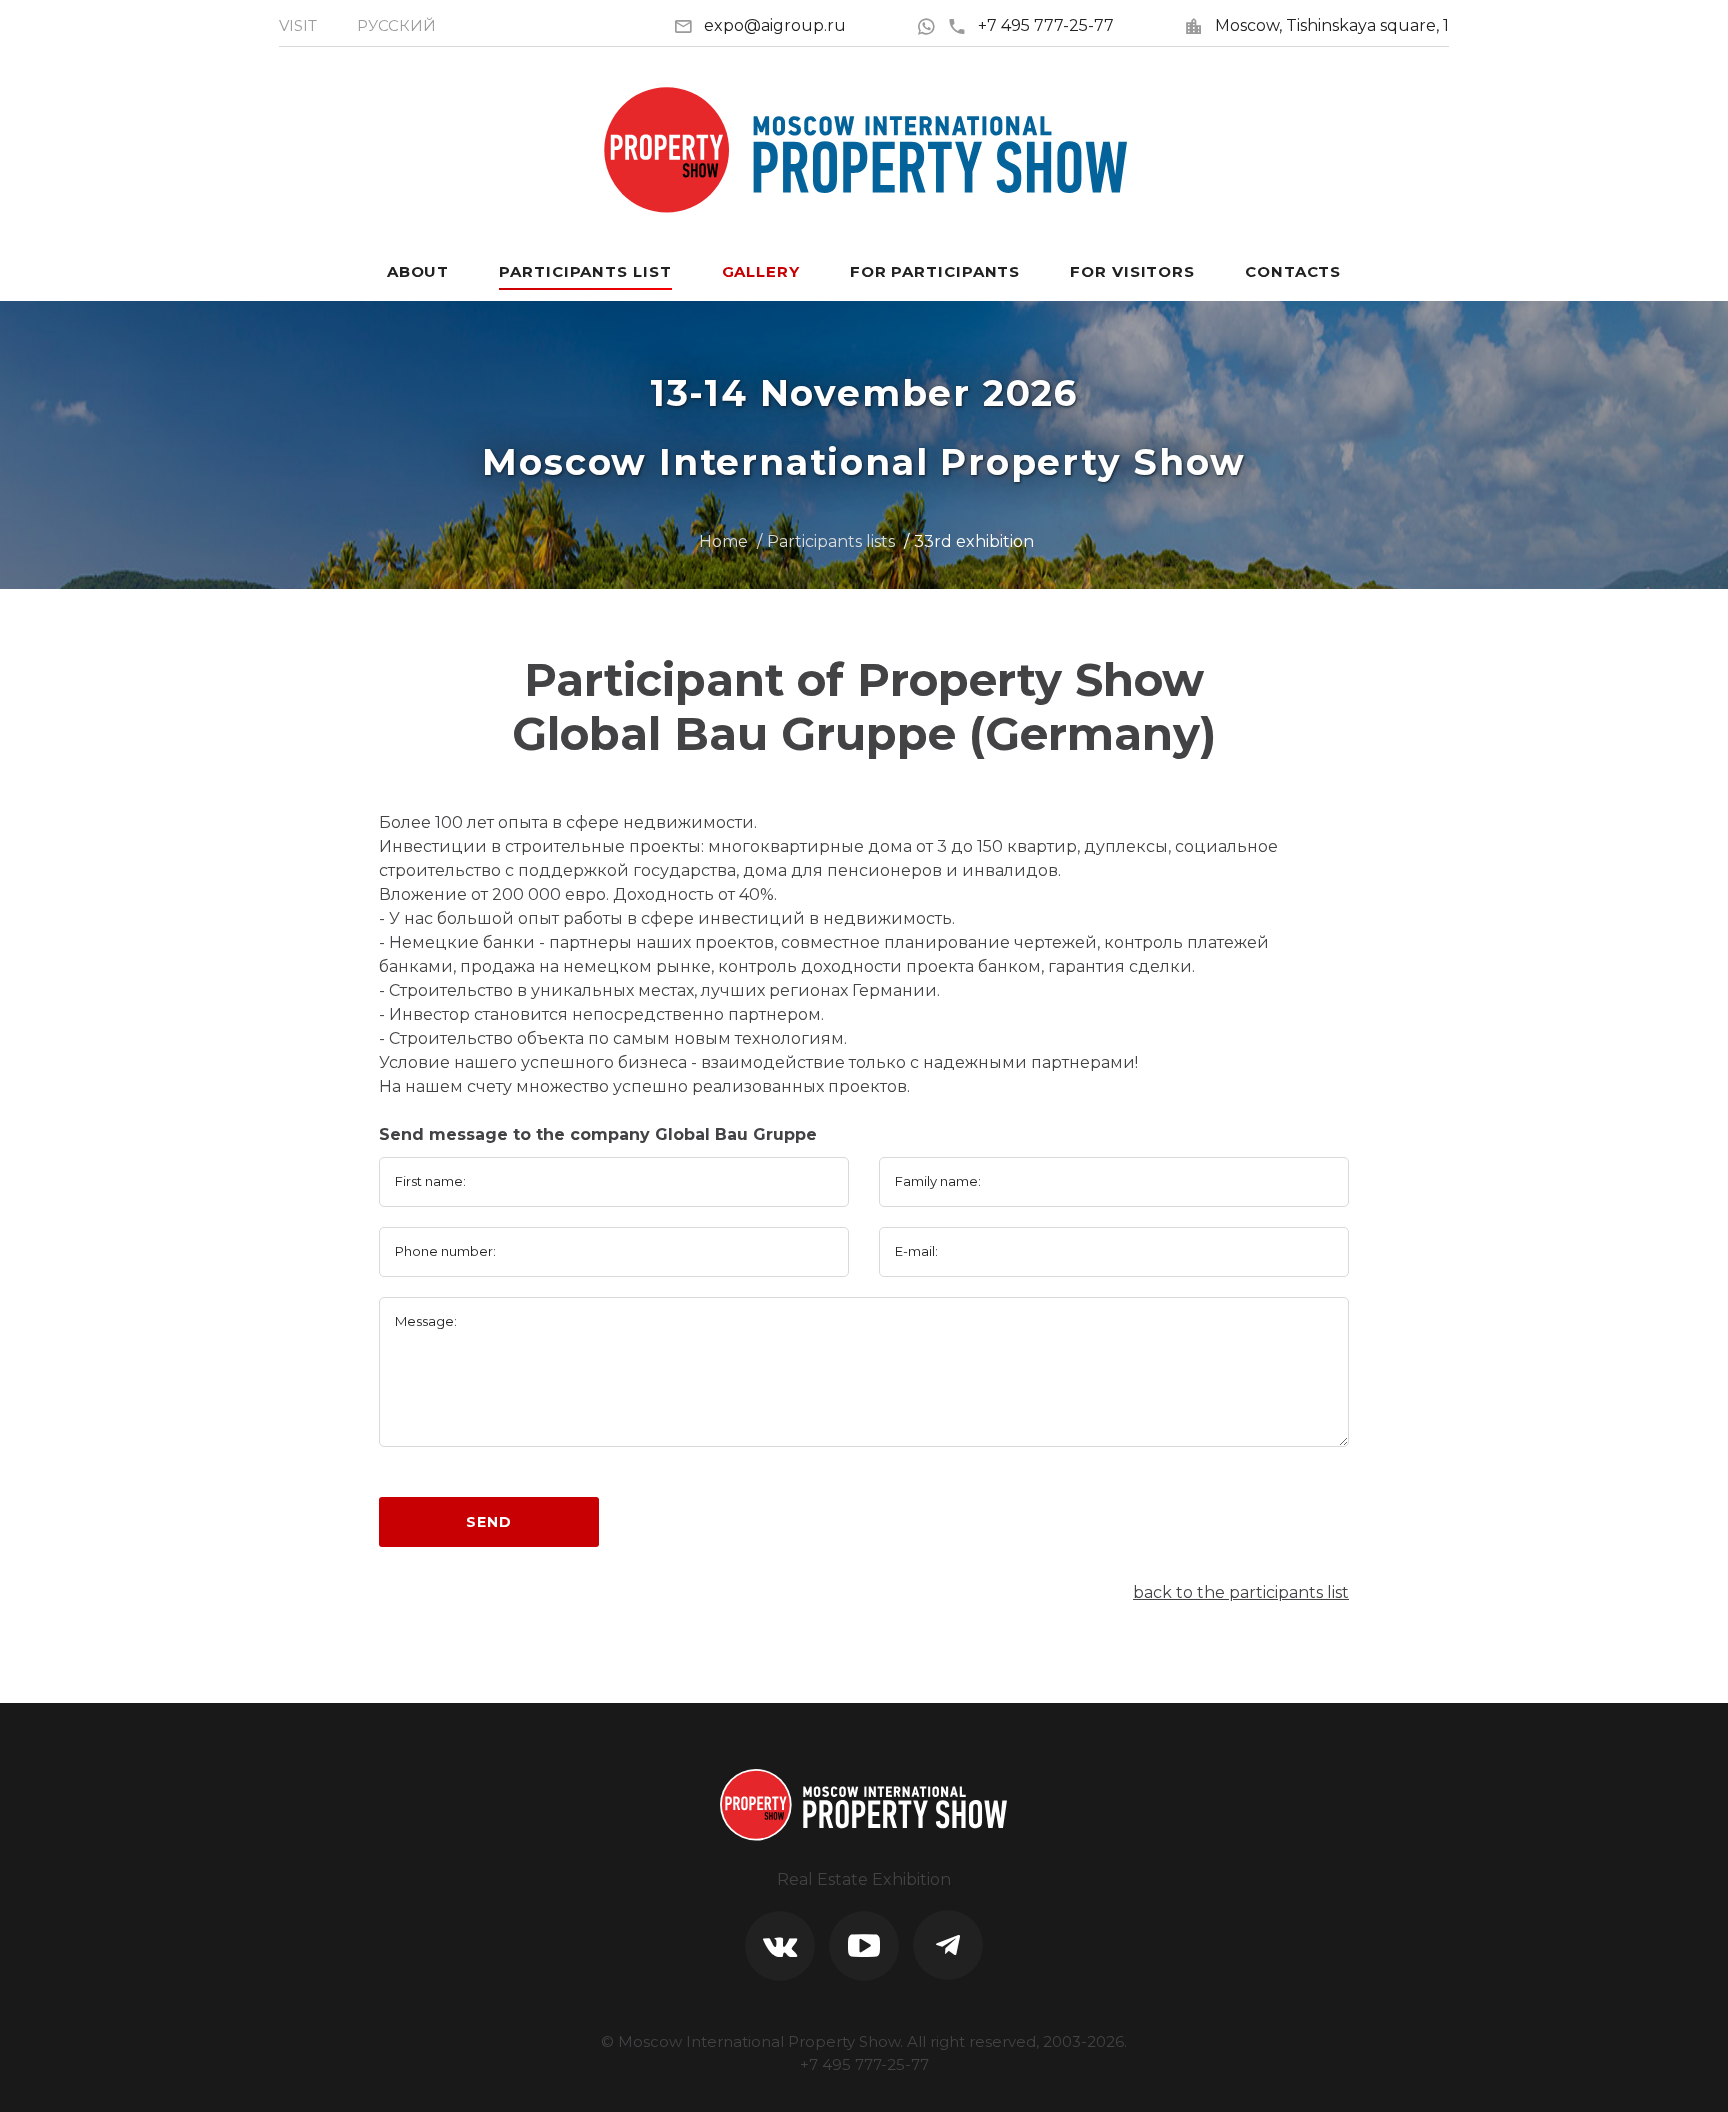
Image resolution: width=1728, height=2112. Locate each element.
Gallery (761, 271)
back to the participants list (1241, 1592)
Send (488, 1522)
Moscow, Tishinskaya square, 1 (1332, 25)
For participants (935, 271)
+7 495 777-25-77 (1046, 25)
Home (723, 541)
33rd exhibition (974, 541)
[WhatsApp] (931, 25)
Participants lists (831, 541)
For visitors (1132, 271)
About (418, 271)
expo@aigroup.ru (775, 25)
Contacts (1293, 271)
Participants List (585, 271)
